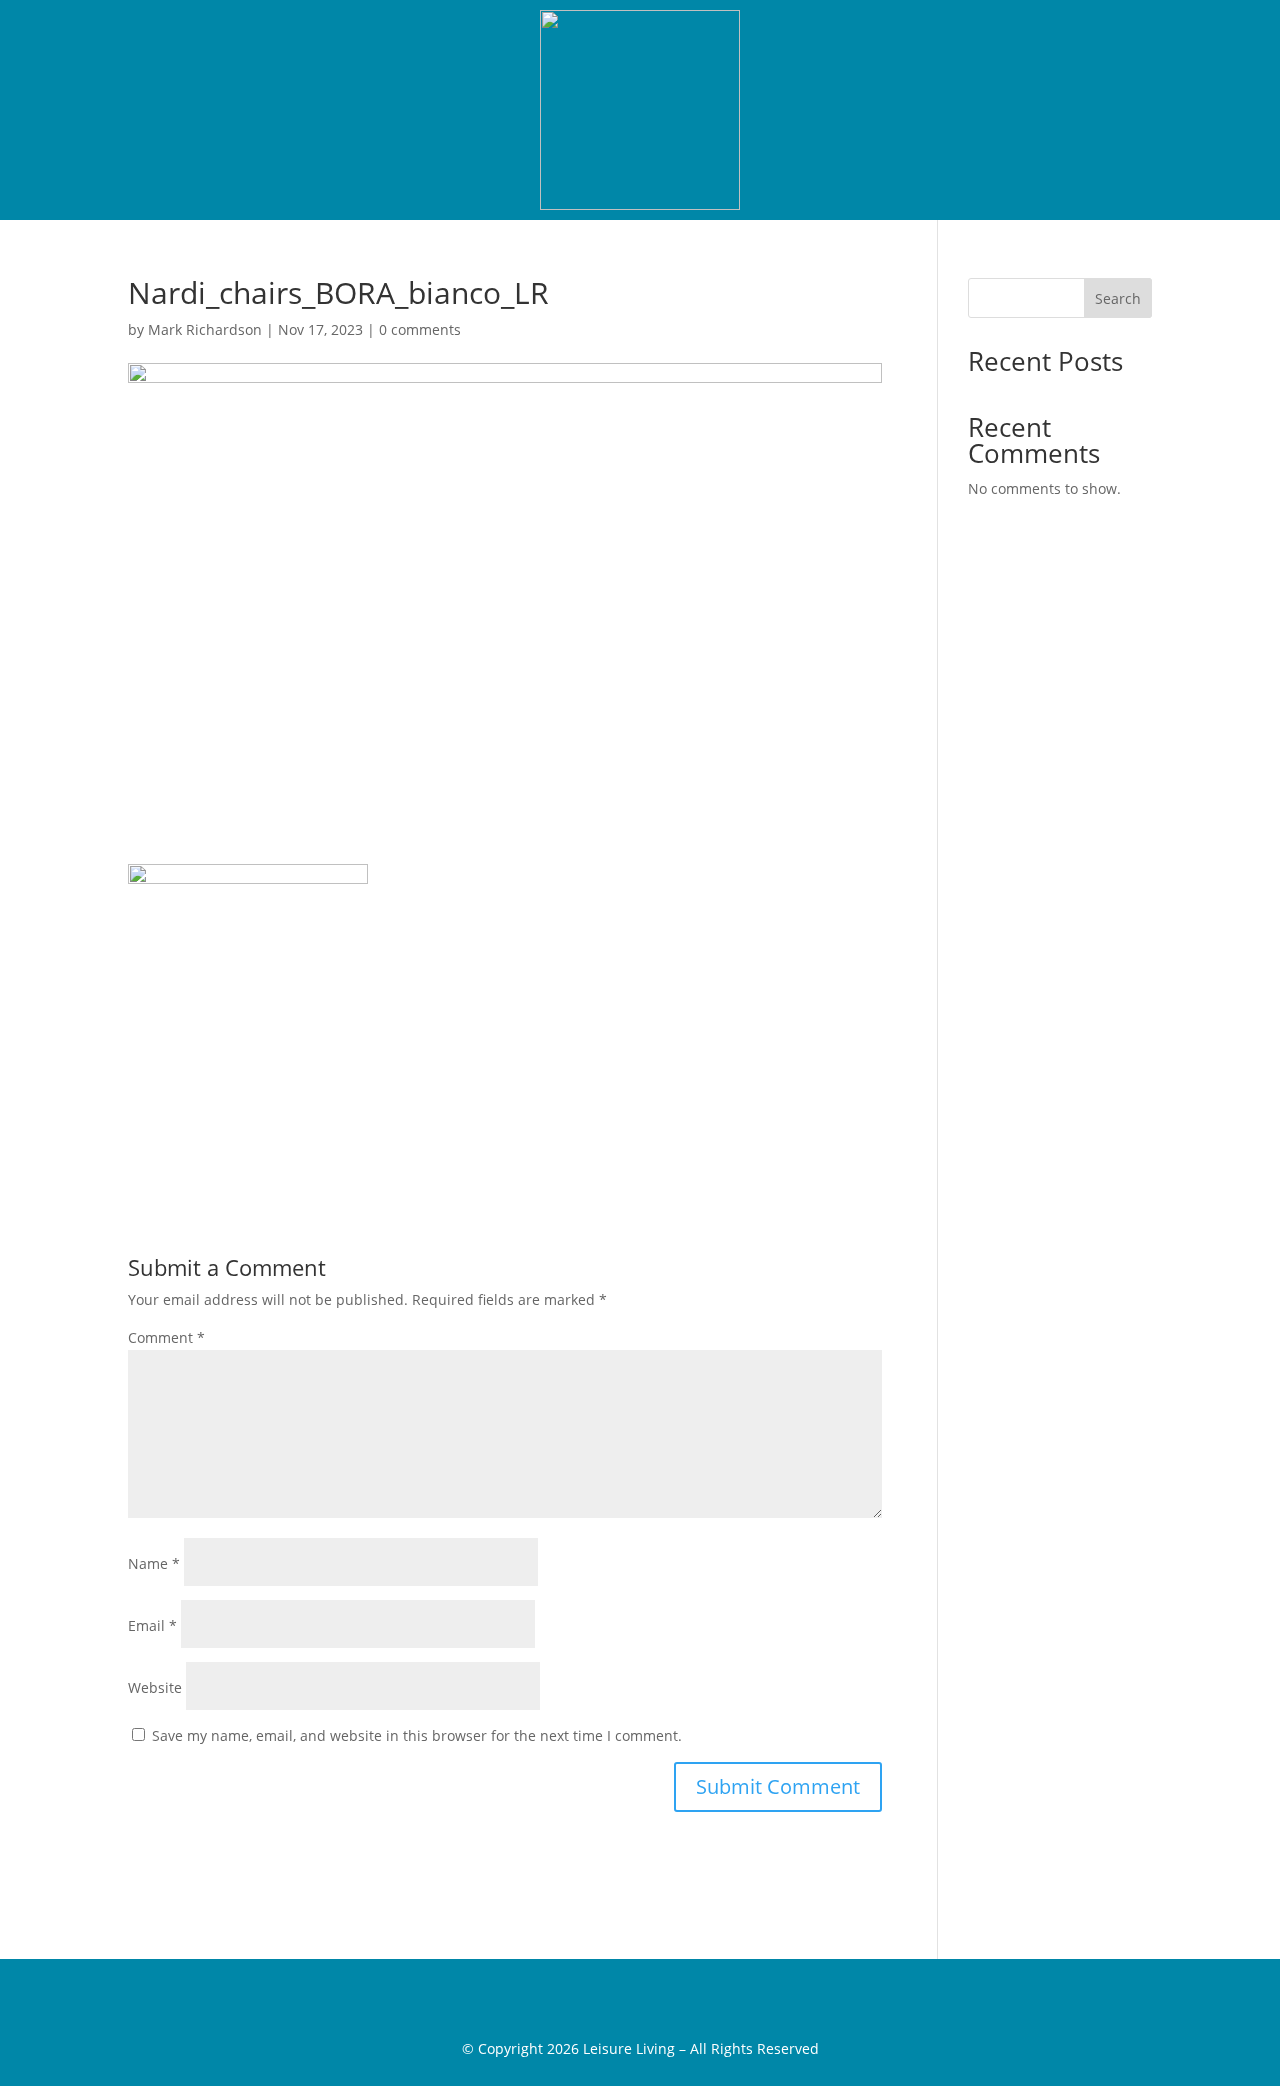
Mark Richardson (205, 329)
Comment (166, 1337)
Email (152, 1625)
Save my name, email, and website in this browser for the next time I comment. (417, 1735)
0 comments (420, 329)
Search (1118, 298)
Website (155, 1687)
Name (154, 1563)
